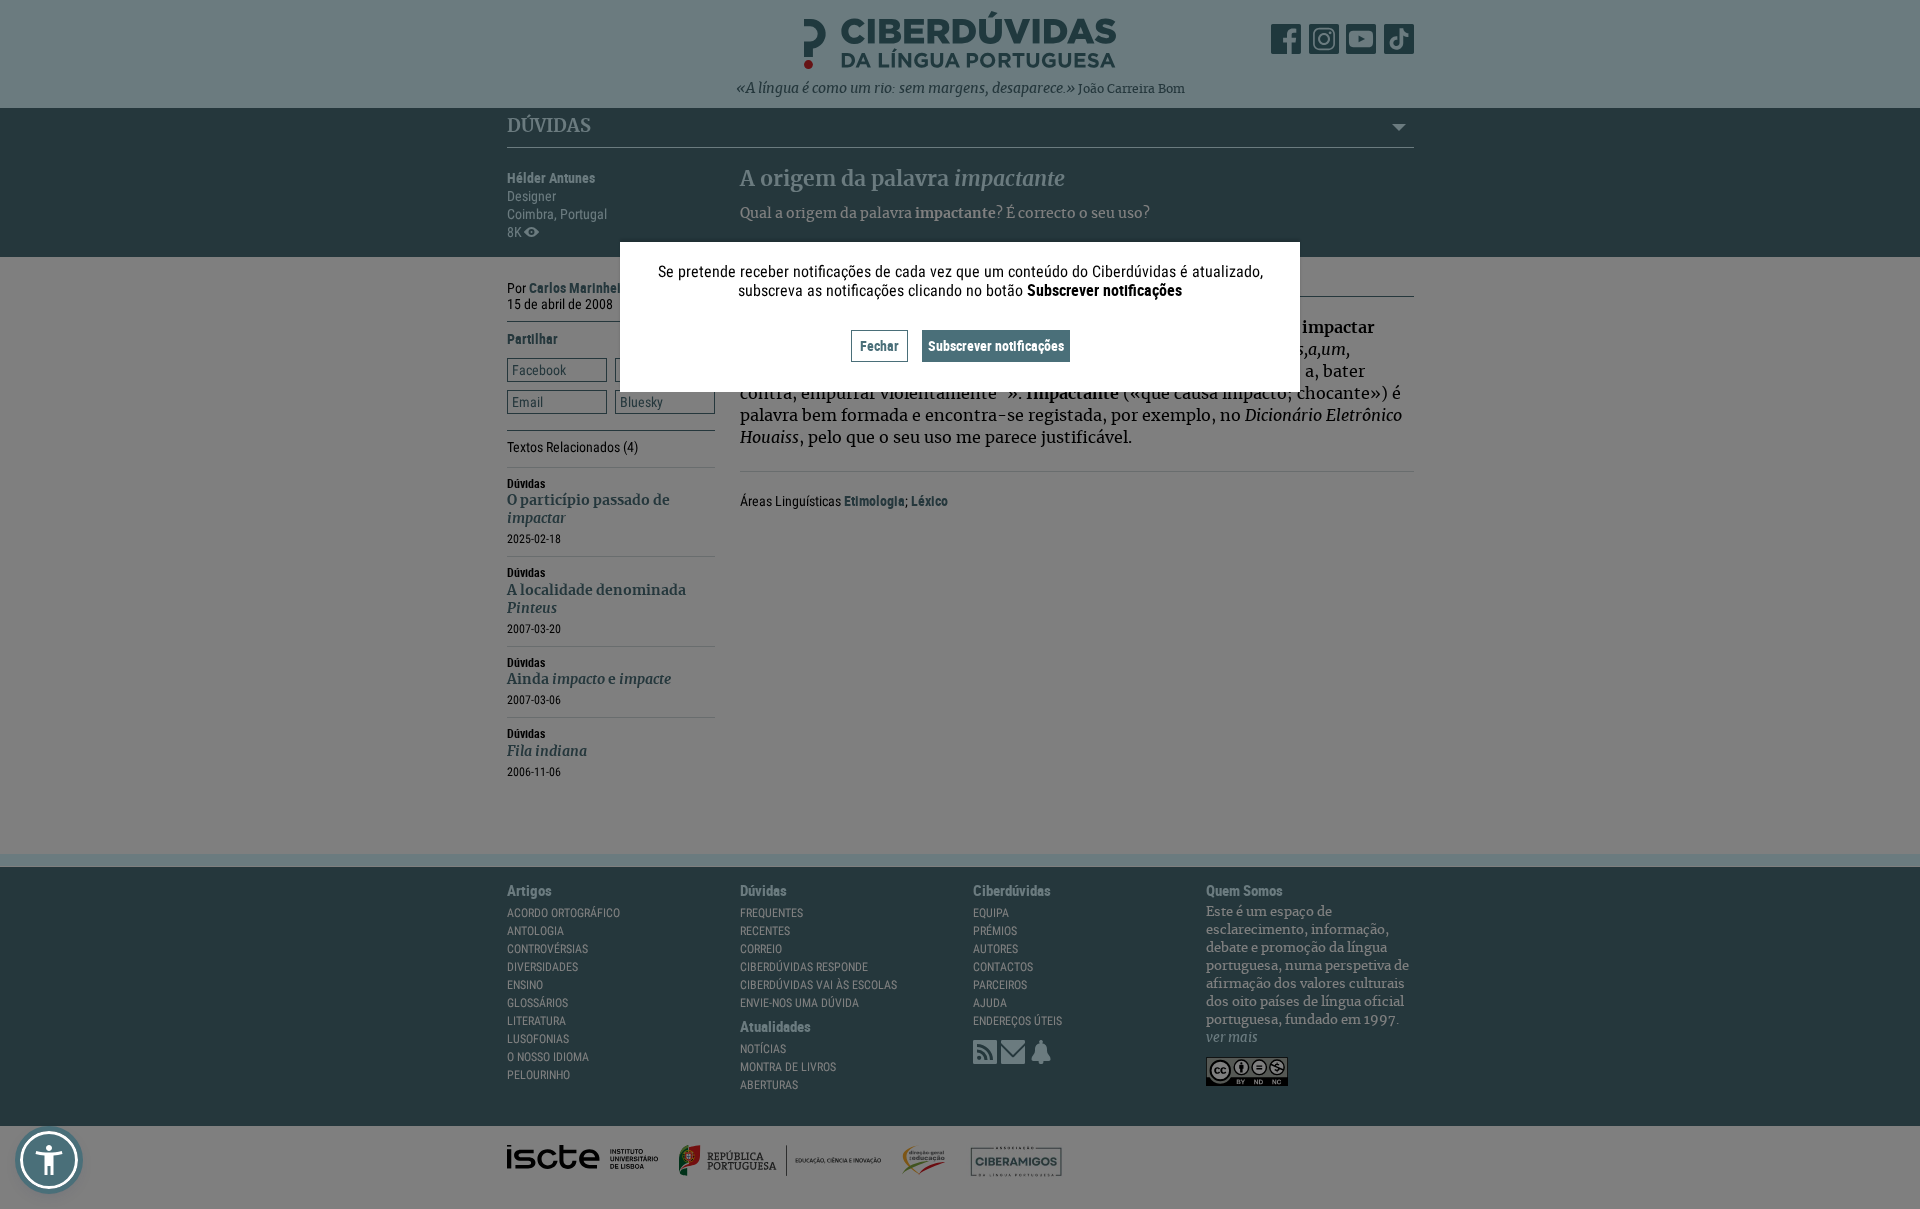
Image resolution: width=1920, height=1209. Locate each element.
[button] (49, 1160)
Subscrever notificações (996, 345)
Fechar (879, 345)
